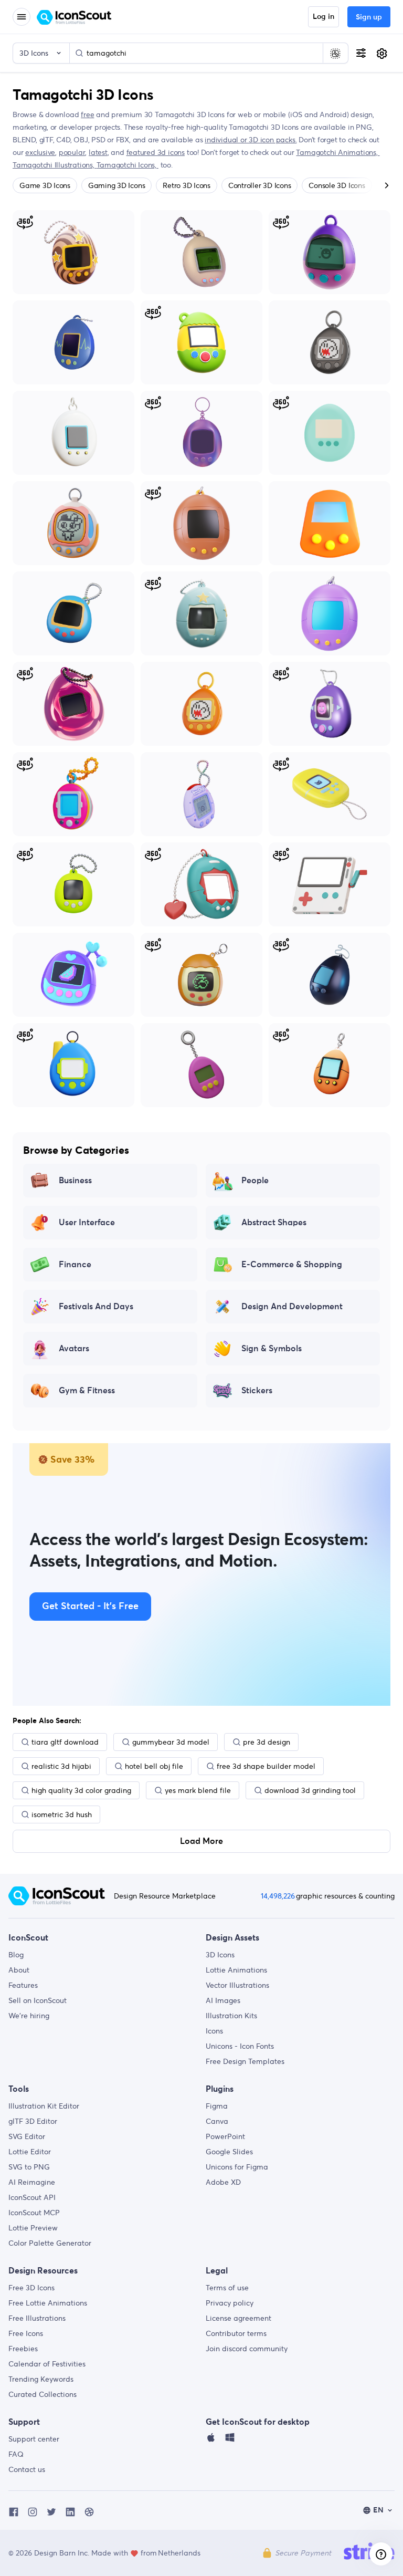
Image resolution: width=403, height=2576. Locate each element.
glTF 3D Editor (33, 2121)
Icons (214, 2031)
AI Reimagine (32, 2182)
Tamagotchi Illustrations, (55, 165)
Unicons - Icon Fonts (240, 2046)
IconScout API (32, 2197)
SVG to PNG (29, 2167)
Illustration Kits (231, 2016)
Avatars (74, 1349)
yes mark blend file (198, 1790)
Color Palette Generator (50, 2243)
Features (23, 1985)
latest (98, 152)
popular (72, 152)
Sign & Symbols (272, 1349)
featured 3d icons (156, 152)
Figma (217, 2106)
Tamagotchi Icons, (128, 165)
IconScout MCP (34, 2213)
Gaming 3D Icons (116, 185)
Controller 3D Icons (259, 185)
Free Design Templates (245, 2061)
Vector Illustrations (237, 1985)
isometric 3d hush (62, 1814)
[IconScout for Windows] (230, 2440)
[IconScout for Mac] (211, 2440)
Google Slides (229, 2152)
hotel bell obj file (154, 1766)
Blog (16, 1955)
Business (75, 1181)
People (255, 1181)
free (87, 114)
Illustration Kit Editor (44, 2106)
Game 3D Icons (45, 185)
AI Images (223, 2000)
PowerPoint (225, 2136)
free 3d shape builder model (266, 1766)
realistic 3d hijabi (61, 1766)
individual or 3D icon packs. (251, 140)
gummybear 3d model (171, 1742)
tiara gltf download (65, 1742)
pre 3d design (267, 1742)
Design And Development (292, 1307)
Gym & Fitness (87, 1391)
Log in (324, 17)
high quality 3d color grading (81, 1790)
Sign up (369, 17)
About (19, 1970)
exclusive (40, 152)
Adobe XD (223, 2182)
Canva (217, 2121)
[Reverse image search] (335, 53)
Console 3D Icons (337, 185)
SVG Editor (27, 2136)
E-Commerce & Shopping (292, 1265)
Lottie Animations (236, 1970)
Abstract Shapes (274, 1223)
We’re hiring (29, 2016)
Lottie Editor (30, 2152)
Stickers (257, 1391)
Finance (75, 1265)
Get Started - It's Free (90, 1607)
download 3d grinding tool (310, 1790)
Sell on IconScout (38, 2000)
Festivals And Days (96, 1307)
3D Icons (220, 1955)
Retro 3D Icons (187, 185)
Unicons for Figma (237, 2167)
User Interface (87, 1223)
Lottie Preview (33, 2228)
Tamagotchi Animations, (338, 152)
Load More (201, 1841)
